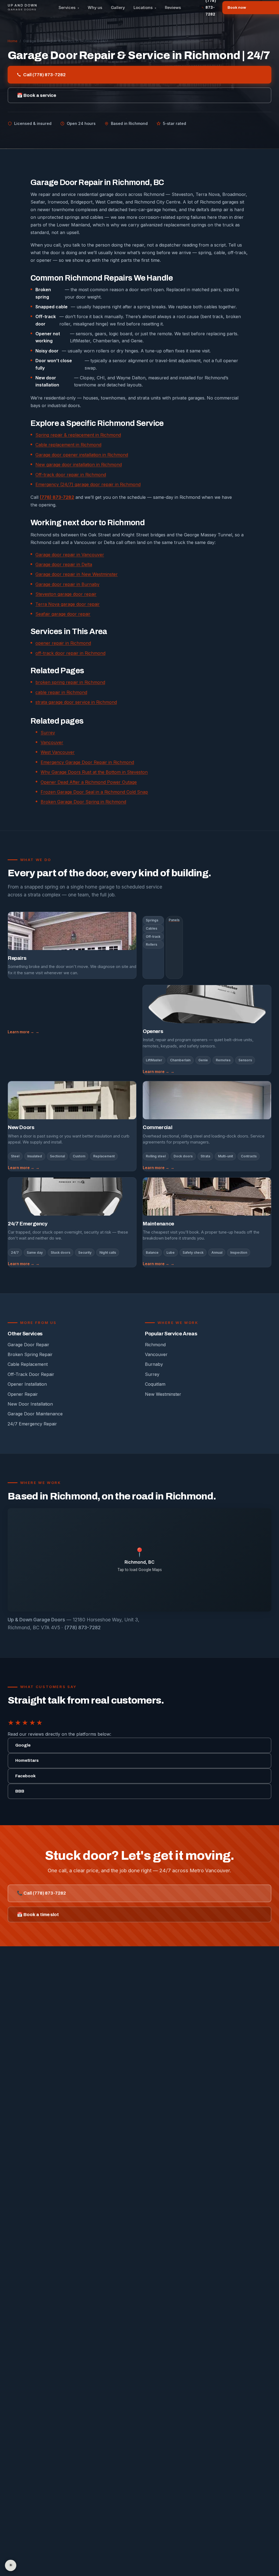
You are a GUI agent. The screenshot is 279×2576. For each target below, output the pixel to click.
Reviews (173, 8)
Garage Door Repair (28, 1345)
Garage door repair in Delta (64, 564)
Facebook (25, 1776)
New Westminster (163, 1394)
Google (23, 1745)
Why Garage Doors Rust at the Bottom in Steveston (94, 772)
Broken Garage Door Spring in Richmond (83, 802)
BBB (20, 1791)
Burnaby (154, 1364)
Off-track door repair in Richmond (71, 475)
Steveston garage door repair (66, 594)
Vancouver (52, 742)
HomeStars (27, 1760)
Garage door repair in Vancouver (70, 555)
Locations (145, 8)
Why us (95, 8)
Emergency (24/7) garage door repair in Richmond (88, 484)
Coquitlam (155, 1384)
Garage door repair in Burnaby (67, 584)
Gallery (118, 8)
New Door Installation (30, 1404)
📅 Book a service (37, 95)
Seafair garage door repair (63, 614)
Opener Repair (23, 1394)
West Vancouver (58, 752)
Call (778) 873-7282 (44, 75)
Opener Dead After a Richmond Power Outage (89, 782)
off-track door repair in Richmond (70, 653)
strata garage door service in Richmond (76, 702)
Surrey (48, 733)
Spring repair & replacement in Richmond (78, 435)
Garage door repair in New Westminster (77, 574)
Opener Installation (27, 1384)
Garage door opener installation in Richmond (82, 455)
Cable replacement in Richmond (68, 445)
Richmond (155, 1345)
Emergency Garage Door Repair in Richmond (87, 762)
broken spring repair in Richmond (70, 682)
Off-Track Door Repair (31, 1374)
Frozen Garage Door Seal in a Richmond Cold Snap (94, 792)
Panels (174, 920)
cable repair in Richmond (61, 692)
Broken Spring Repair (30, 1354)
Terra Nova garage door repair (68, 604)
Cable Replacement (28, 1364)
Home (13, 41)
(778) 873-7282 (57, 497)
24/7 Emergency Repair (32, 1424)
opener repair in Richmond (63, 643)
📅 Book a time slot (38, 1915)
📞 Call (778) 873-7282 (41, 1893)
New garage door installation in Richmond (79, 465)
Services (69, 8)
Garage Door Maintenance (35, 1414)
